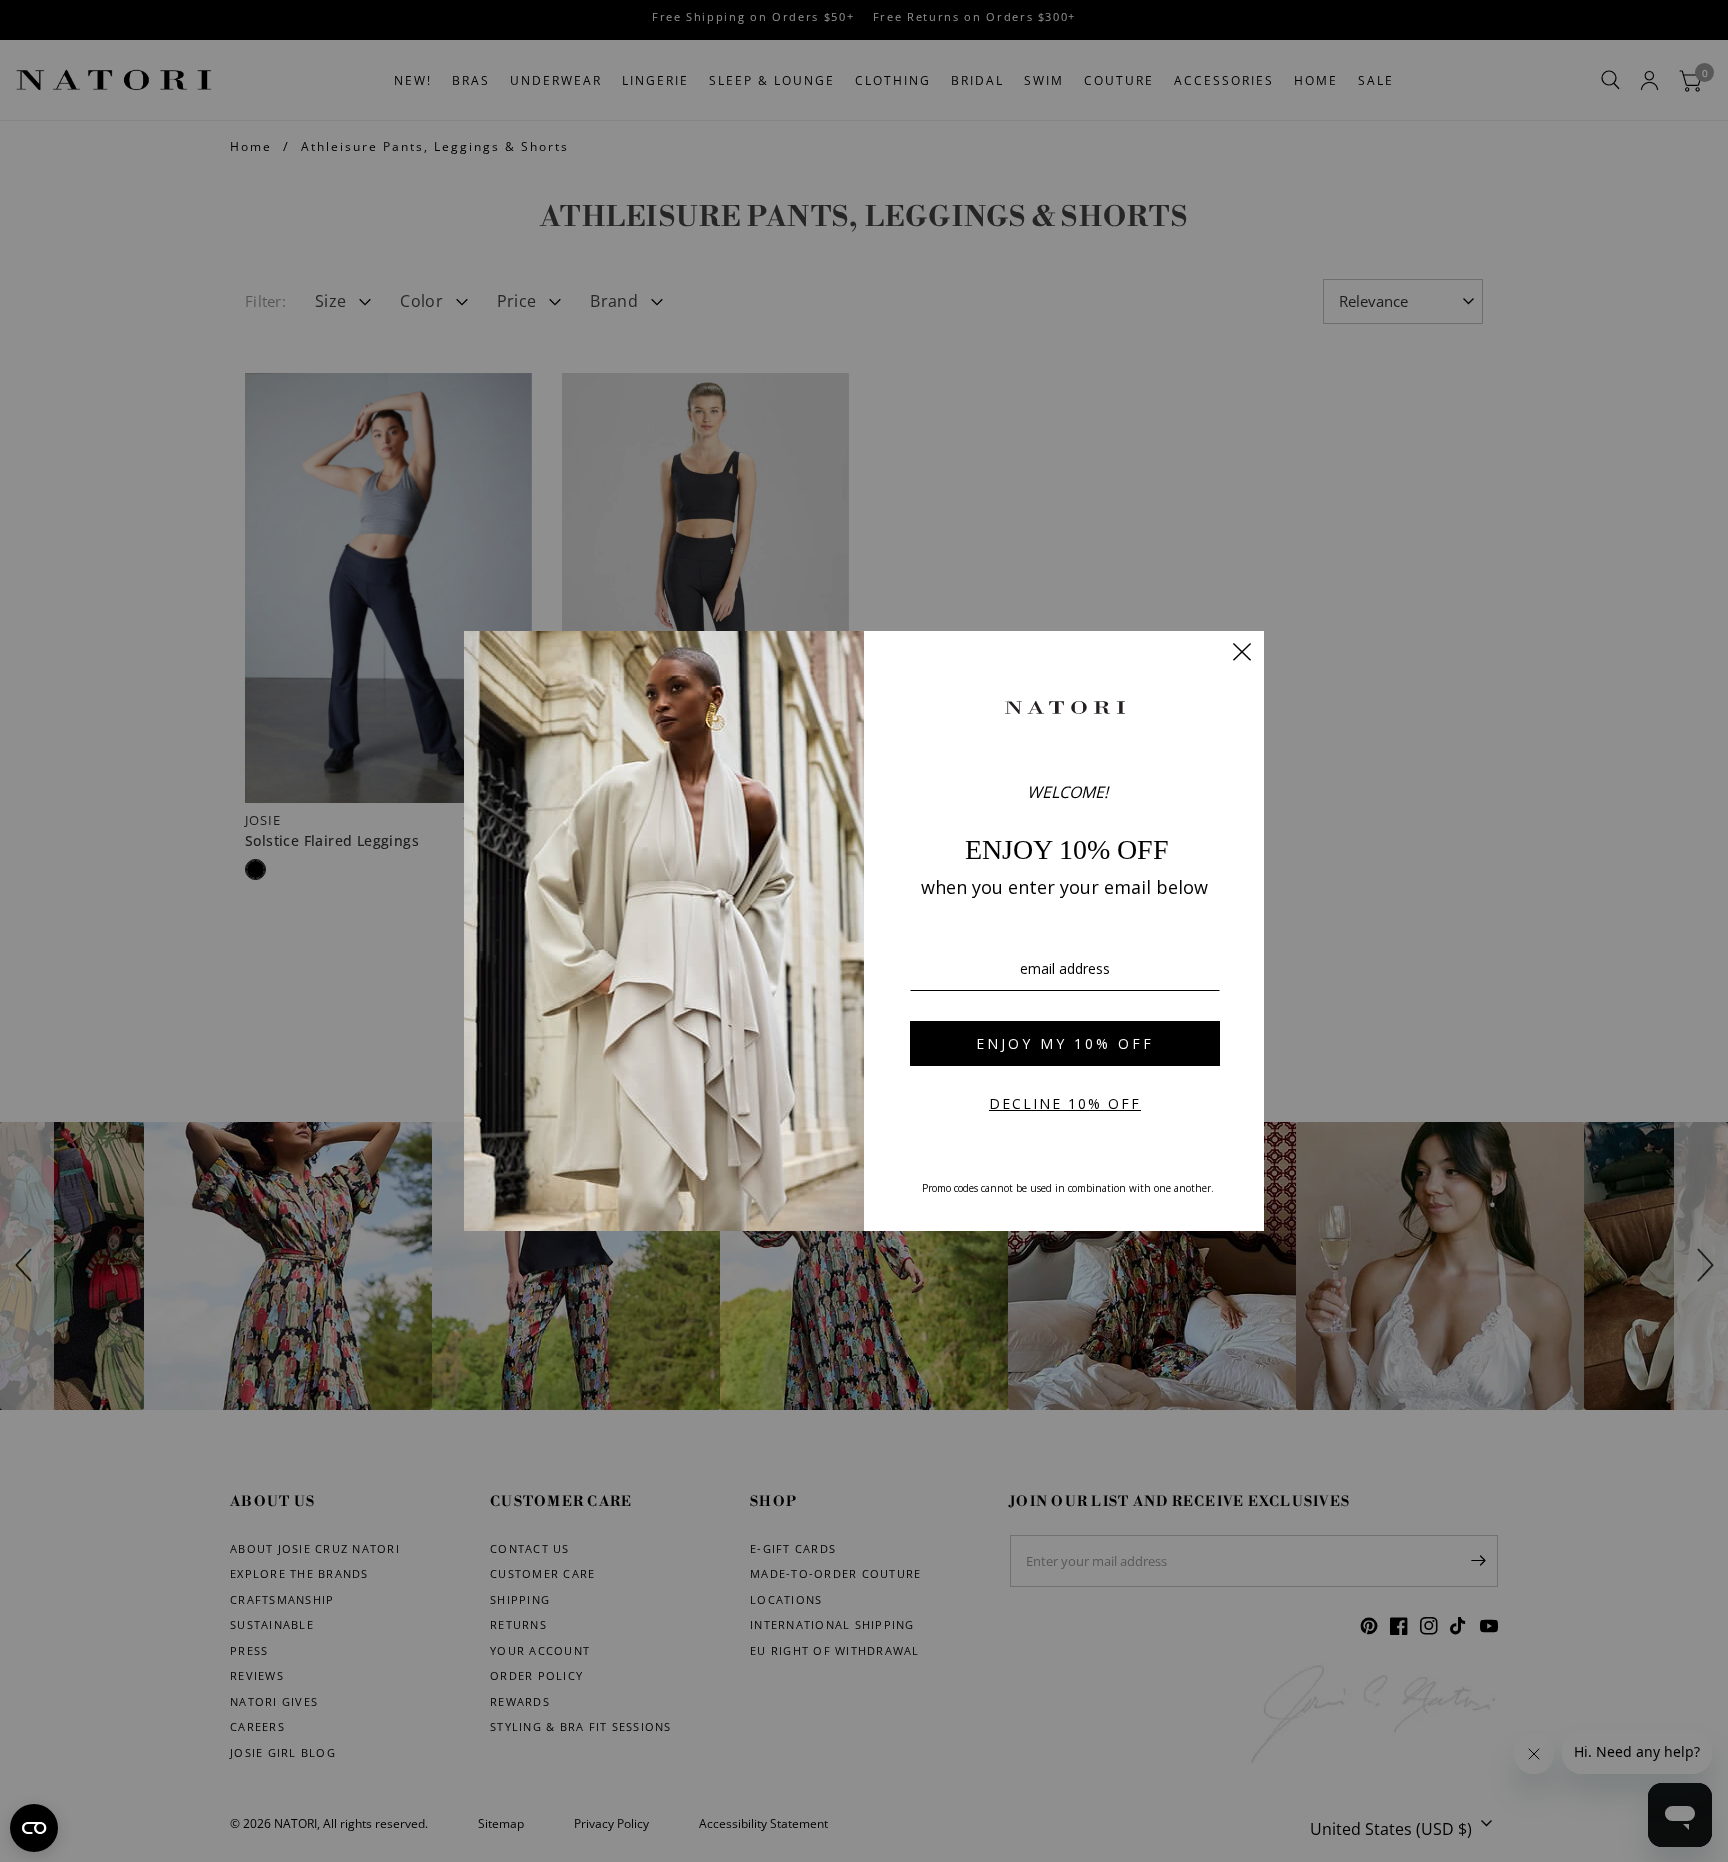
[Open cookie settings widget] (34, 1828)
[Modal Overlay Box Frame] (864, 931)
